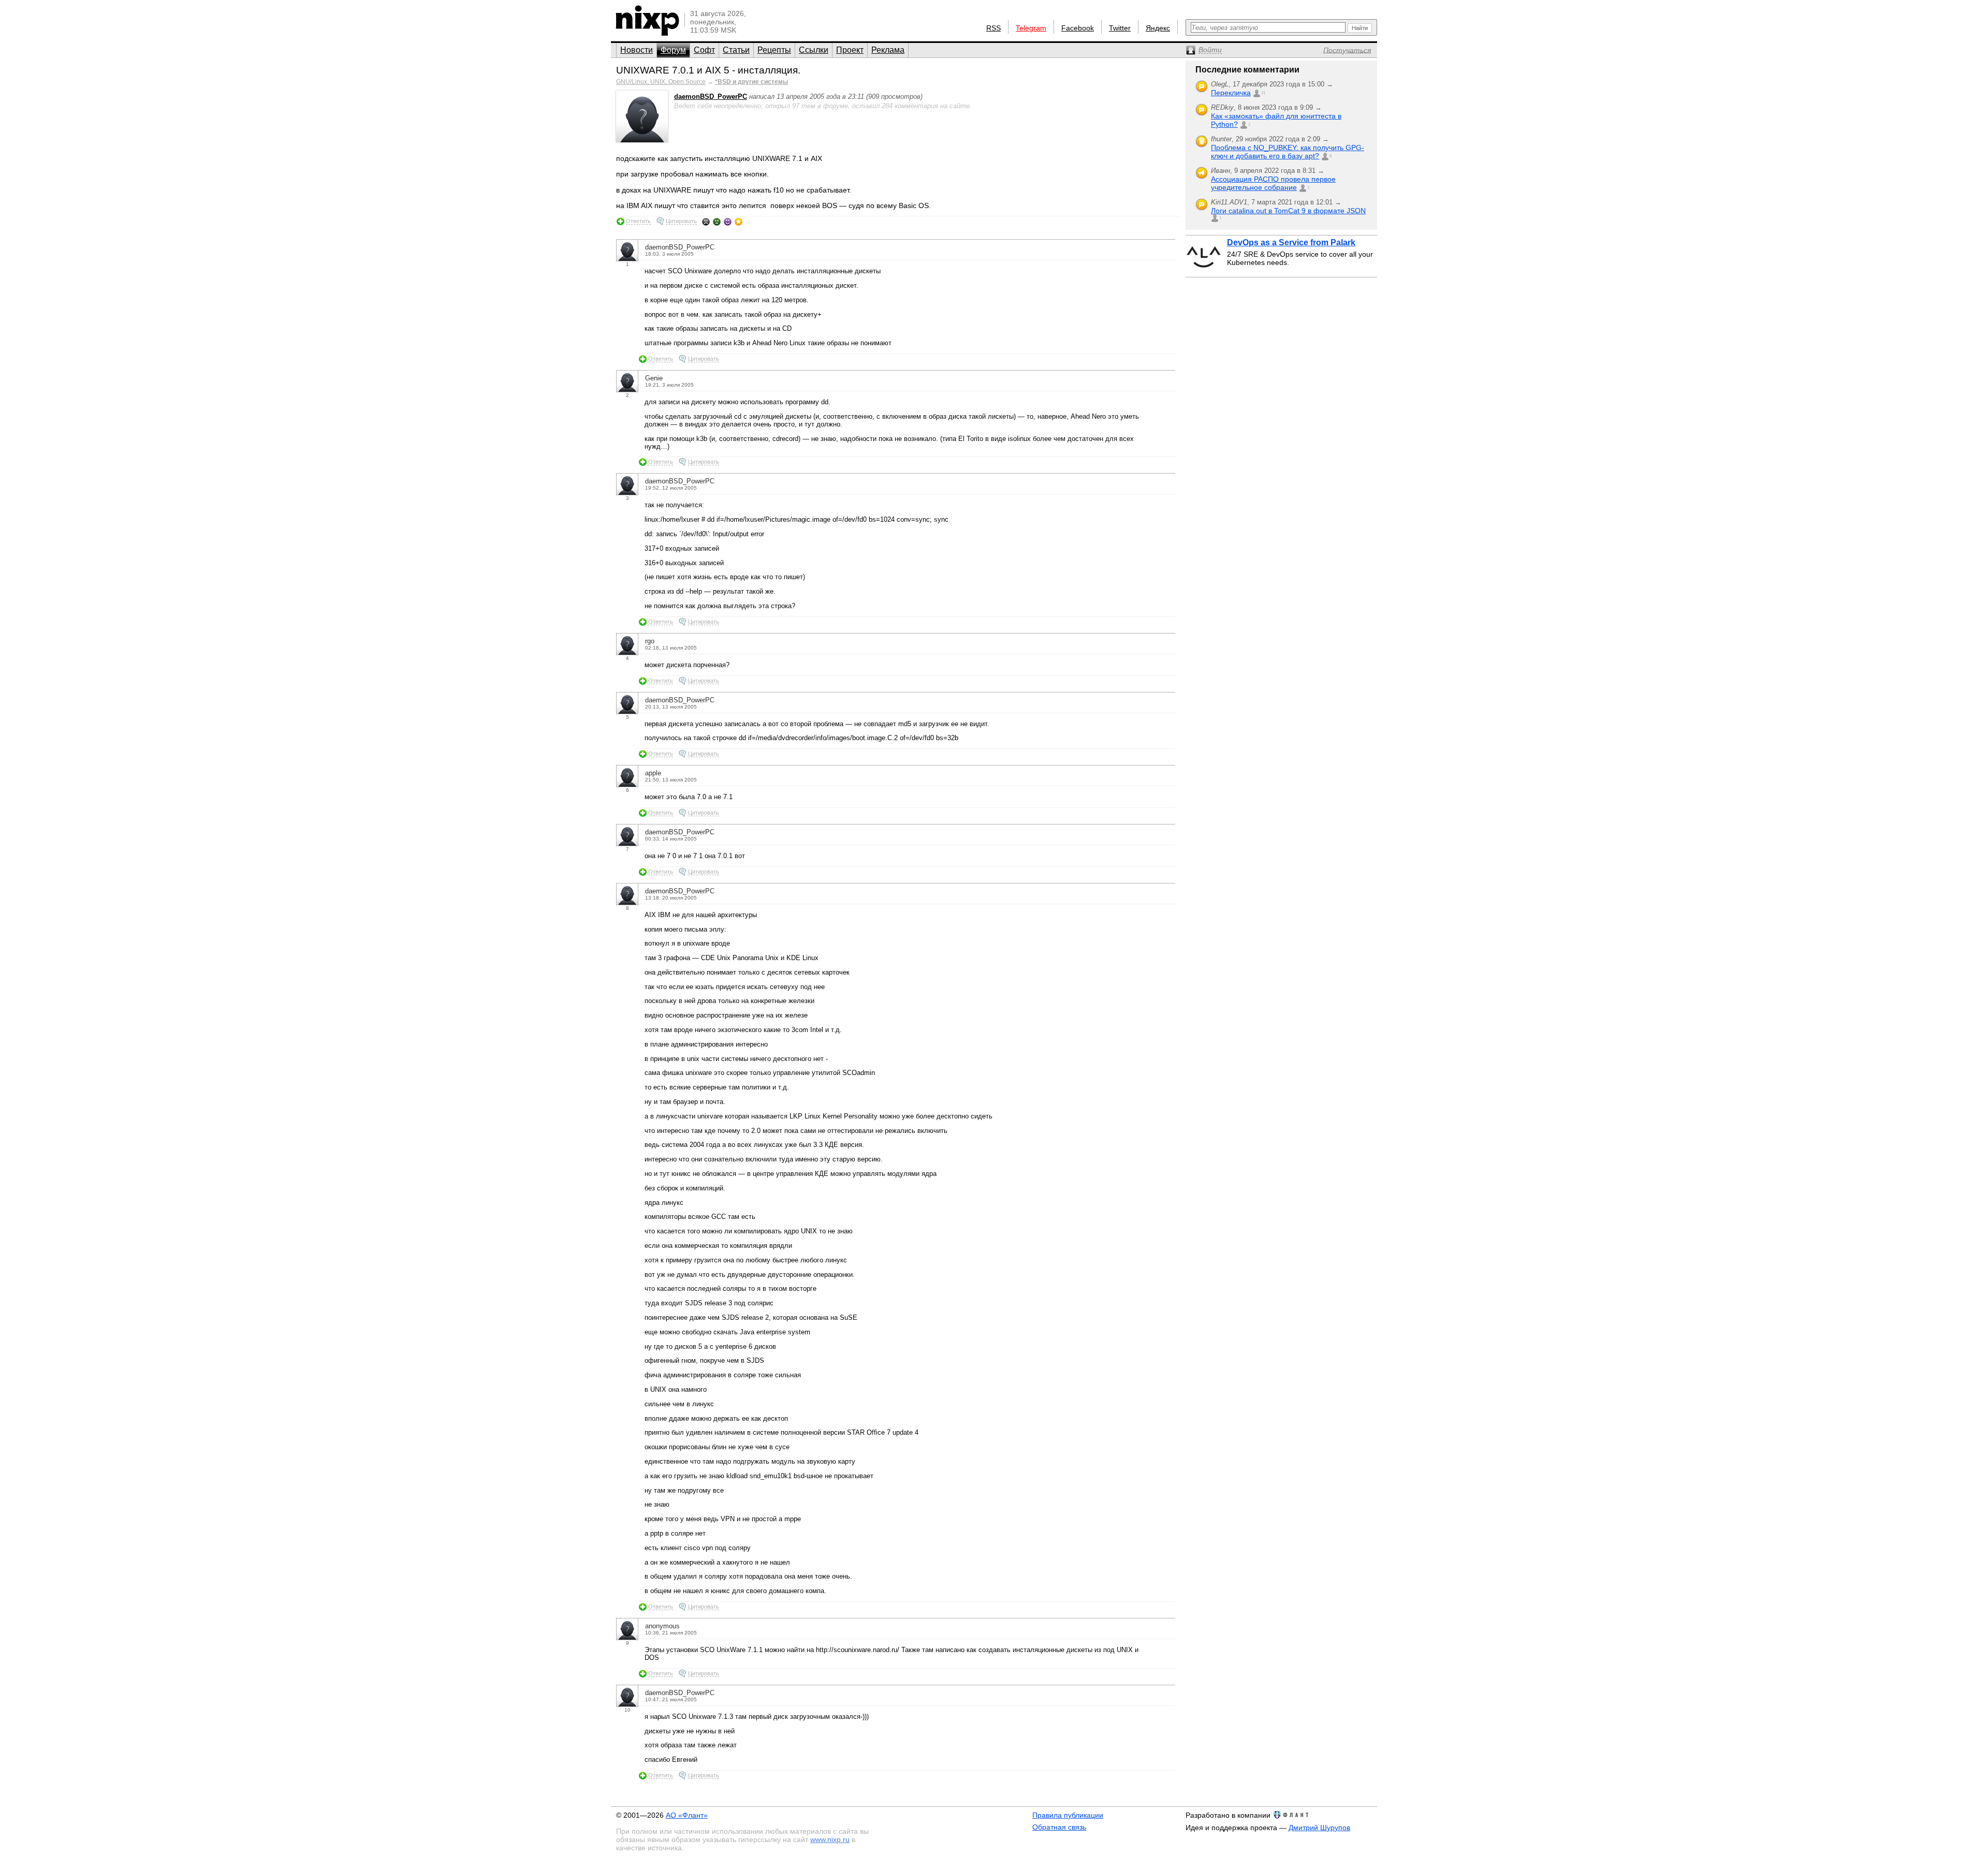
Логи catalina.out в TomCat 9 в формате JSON (1288, 211)
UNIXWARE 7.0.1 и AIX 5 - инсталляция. (708, 70)
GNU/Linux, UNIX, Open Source (661, 82)
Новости (637, 50)
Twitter (1120, 28)
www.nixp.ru (830, 1839)
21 (1263, 93)
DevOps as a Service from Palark (1291, 242)
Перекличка (1231, 93)
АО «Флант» (687, 1815)
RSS (993, 28)
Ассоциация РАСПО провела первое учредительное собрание (1273, 183)
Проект (850, 50)
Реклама (888, 50)
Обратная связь (1059, 1827)
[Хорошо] (728, 222)
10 (627, 1710)
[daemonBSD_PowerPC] (642, 140)
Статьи (736, 50)
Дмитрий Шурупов (1319, 1828)
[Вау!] (739, 222)
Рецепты (774, 50)
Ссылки (814, 50)
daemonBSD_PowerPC (711, 97)
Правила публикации (1068, 1815)
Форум (673, 50)
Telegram (1031, 28)
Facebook (1078, 28)
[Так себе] (717, 222)
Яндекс (1158, 28)
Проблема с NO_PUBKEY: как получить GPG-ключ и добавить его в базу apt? (1288, 152)
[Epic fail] (706, 222)
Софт (704, 50)
